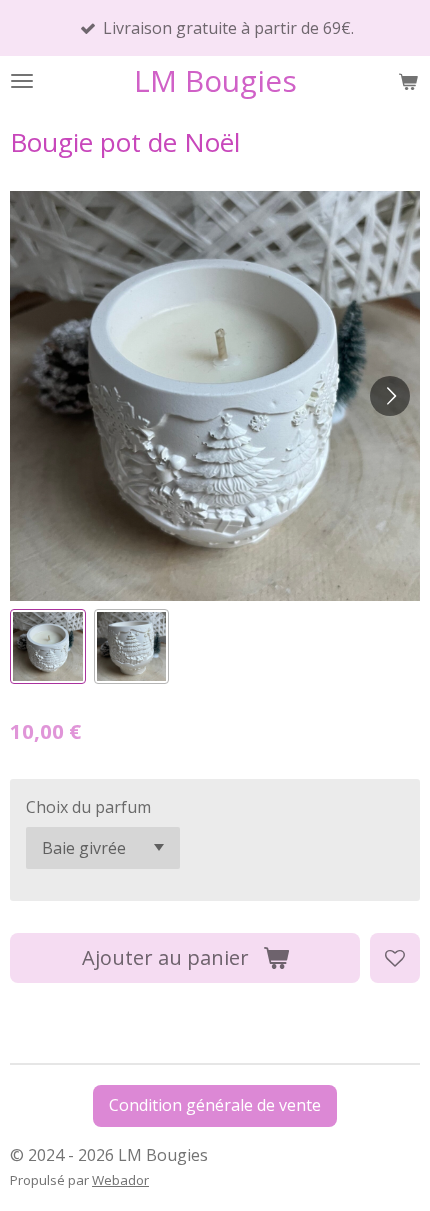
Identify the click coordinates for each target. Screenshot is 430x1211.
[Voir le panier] (408, 81)
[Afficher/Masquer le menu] (22, 81)
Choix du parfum (88, 807)
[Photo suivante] (390, 396)
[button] (48, 647)
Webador (120, 1180)
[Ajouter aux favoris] (395, 958)
